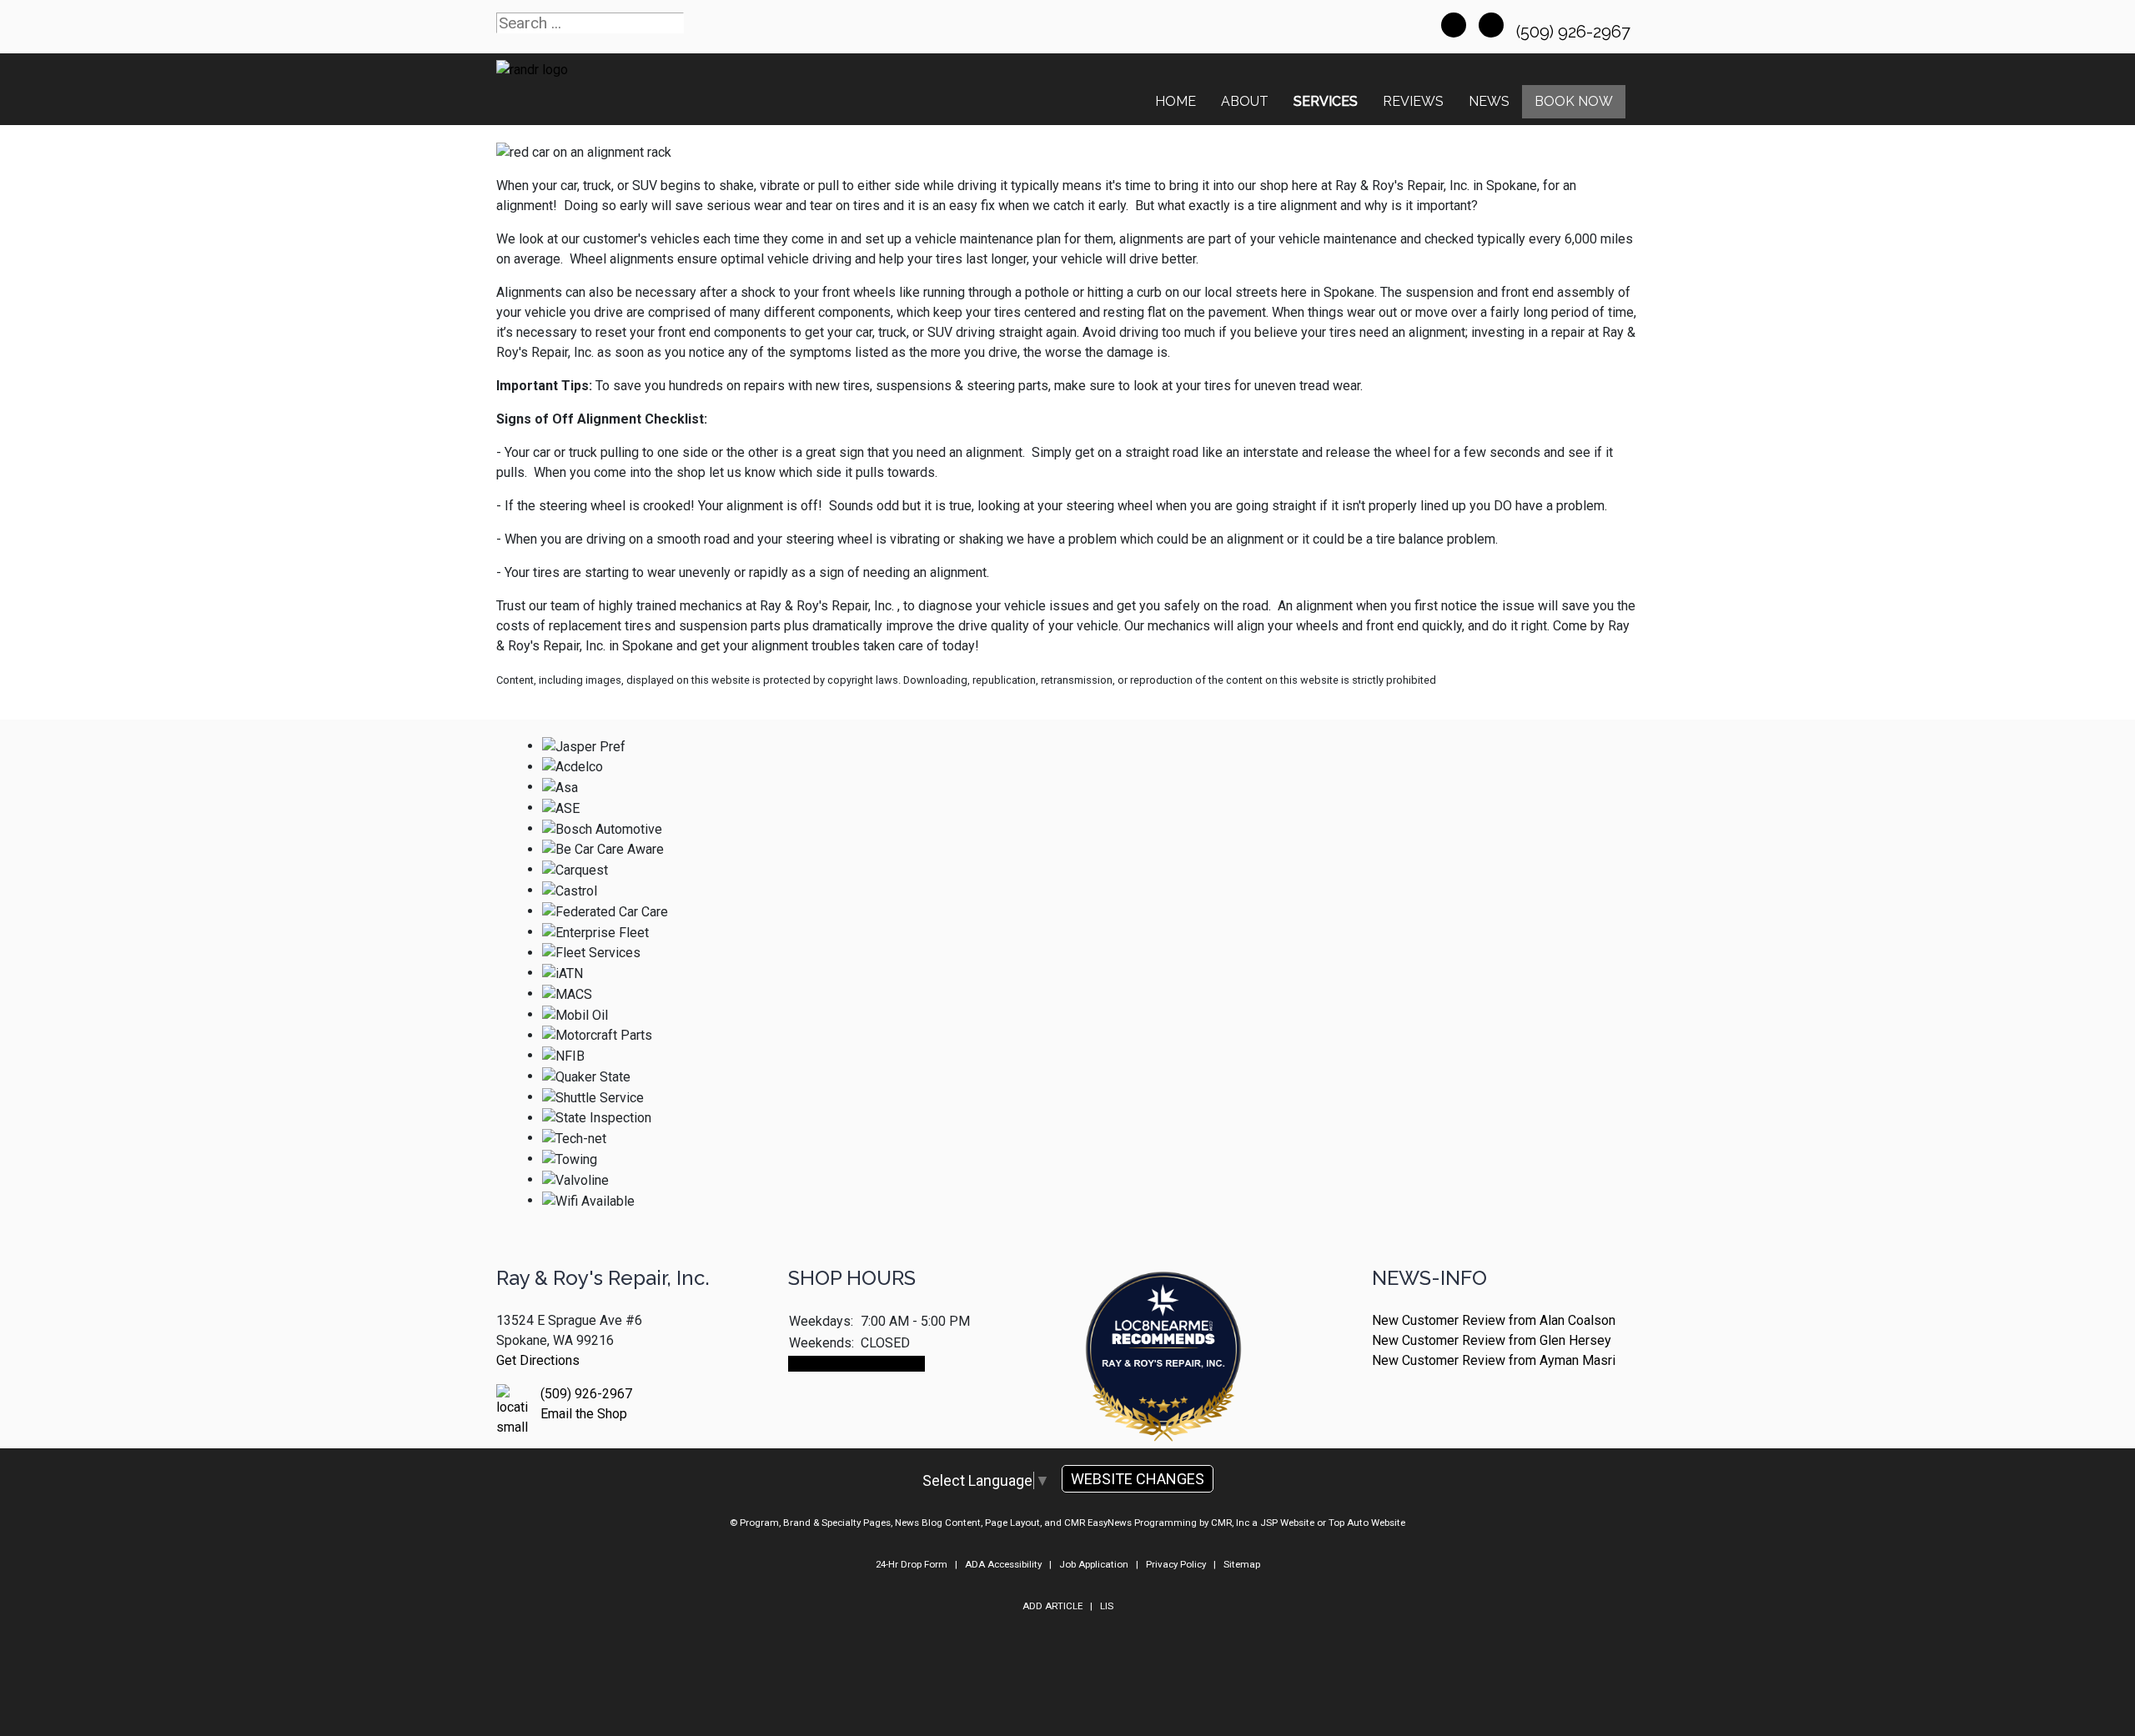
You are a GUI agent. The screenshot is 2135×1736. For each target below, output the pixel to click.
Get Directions (538, 1360)
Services (1326, 101)
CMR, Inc (1230, 1523)
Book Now (1574, 101)
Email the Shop (584, 1414)
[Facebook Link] (1454, 25)
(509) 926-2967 (1575, 32)
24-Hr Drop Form (912, 1564)
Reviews (1413, 101)
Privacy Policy (1176, 1564)
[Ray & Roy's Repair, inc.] (1163, 1403)
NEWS (1489, 101)
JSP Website (1287, 1523)
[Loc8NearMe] (1163, 1312)
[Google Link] (1491, 25)
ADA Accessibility (1003, 1564)
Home (1176, 101)
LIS (1107, 1606)
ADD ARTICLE (1052, 1606)
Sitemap (1242, 1564)
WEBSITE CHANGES (1138, 1479)
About (1245, 101)
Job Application (1094, 1564)
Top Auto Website (1367, 1523)
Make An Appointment (857, 1364)
